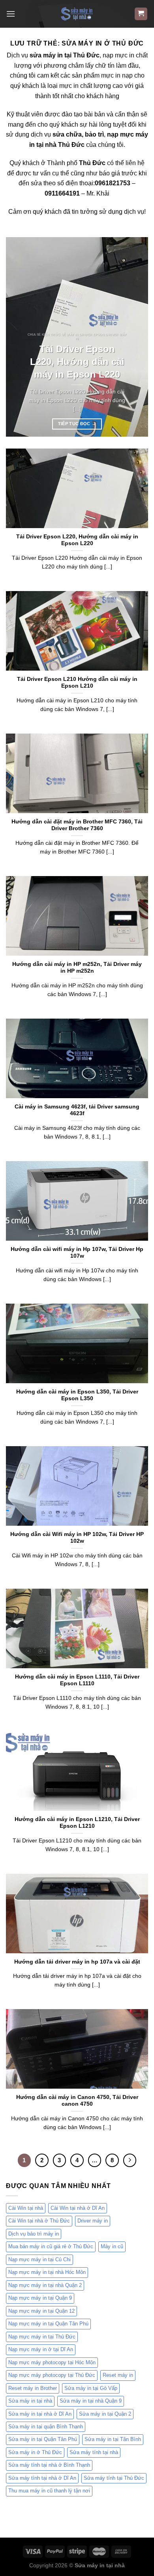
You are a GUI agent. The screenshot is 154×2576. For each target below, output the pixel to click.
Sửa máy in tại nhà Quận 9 (91, 2401)
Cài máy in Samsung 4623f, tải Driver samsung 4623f (77, 1110)
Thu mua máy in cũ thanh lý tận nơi (49, 2491)
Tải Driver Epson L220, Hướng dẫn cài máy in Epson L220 (77, 362)
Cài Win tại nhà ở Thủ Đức (39, 2221)
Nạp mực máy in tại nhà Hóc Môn (47, 2272)
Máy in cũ (112, 2246)
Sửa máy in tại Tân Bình (113, 2439)
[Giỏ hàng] (141, 14)
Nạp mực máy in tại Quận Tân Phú (48, 2324)
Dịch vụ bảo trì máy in (34, 2234)
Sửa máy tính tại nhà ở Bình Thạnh (49, 2465)
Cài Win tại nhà (26, 2208)
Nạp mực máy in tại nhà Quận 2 (45, 2285)
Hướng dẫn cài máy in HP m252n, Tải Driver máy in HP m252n (77, 968)
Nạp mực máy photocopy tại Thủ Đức (52, 2375)
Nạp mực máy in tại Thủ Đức (42, 2337)
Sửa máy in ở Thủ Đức (35, 2452)
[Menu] (11, 14)
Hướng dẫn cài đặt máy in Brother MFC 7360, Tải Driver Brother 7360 (77, 825)
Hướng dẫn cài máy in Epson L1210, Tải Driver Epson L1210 (77, 1823)
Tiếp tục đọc (77, 424)
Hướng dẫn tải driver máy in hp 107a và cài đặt (77, 1962)
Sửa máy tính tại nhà (94, 2452)
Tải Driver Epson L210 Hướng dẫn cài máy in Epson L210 (77, 683)
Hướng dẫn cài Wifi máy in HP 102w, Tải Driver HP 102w (77, 1538)
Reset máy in (118, 2375)
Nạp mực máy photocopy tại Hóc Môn (52, 2362)
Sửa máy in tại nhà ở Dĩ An (40, 2414)
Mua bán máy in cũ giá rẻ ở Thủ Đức (51, 2246)
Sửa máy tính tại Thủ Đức (114, 2478)
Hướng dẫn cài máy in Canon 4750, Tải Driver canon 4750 (77, 2101)
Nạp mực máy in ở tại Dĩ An (41, 2349)
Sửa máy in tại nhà (30, 2401)
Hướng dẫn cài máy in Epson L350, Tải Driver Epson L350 (77, 1395)
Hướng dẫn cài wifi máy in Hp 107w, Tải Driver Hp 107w (77, 1253)
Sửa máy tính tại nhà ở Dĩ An (42, 2478)
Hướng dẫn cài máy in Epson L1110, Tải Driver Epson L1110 (77, 1680)
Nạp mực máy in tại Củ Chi (39, 2259)
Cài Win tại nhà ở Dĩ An (78, 2208)
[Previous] (19, 337)
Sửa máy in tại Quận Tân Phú (43, 2439)
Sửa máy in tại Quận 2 (105, 2414)
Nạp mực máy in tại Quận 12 (41, 2311)
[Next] (135, 337)
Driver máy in (93, 2221)
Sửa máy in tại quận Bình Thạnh (46, 2427)
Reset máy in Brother (33, 2388)
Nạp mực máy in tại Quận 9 (40, 2298)
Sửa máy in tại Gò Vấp (91, 2388)
